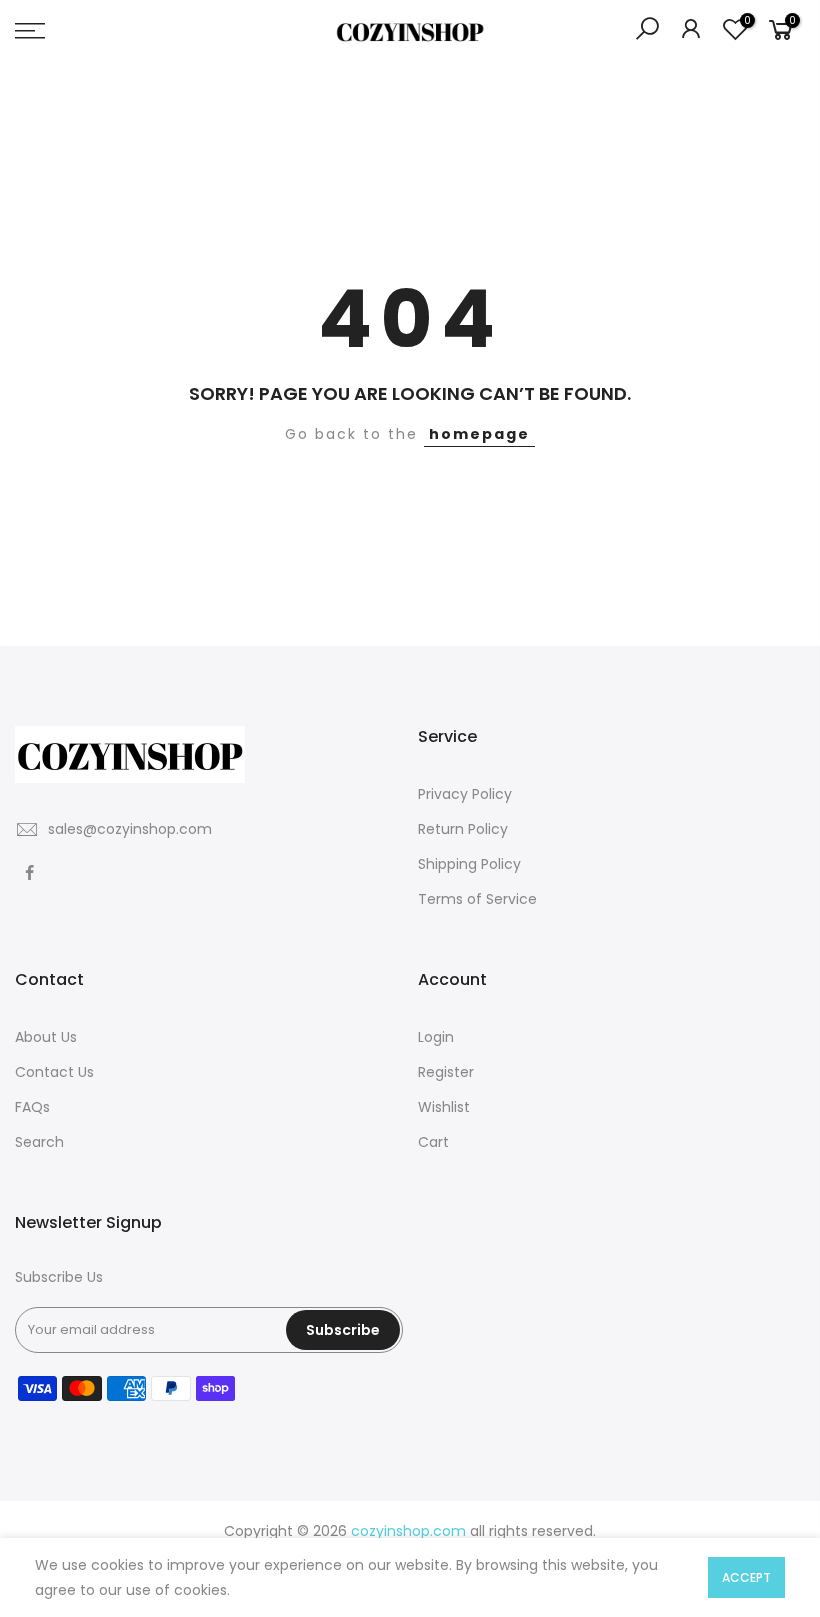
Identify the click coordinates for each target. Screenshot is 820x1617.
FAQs (32, 1107)
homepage (479, 434)
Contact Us (54, 1072)
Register (446, 1072)
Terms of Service (477, 899)
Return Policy (463, 829)
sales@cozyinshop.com (130, 829)
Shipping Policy (469, 864)
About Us (46, 1037)
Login (436, 1037)
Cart (433, 1142)
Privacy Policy (465, 794)
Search (39, 1142)
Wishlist (444, 1107)
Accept (746, 1577)
